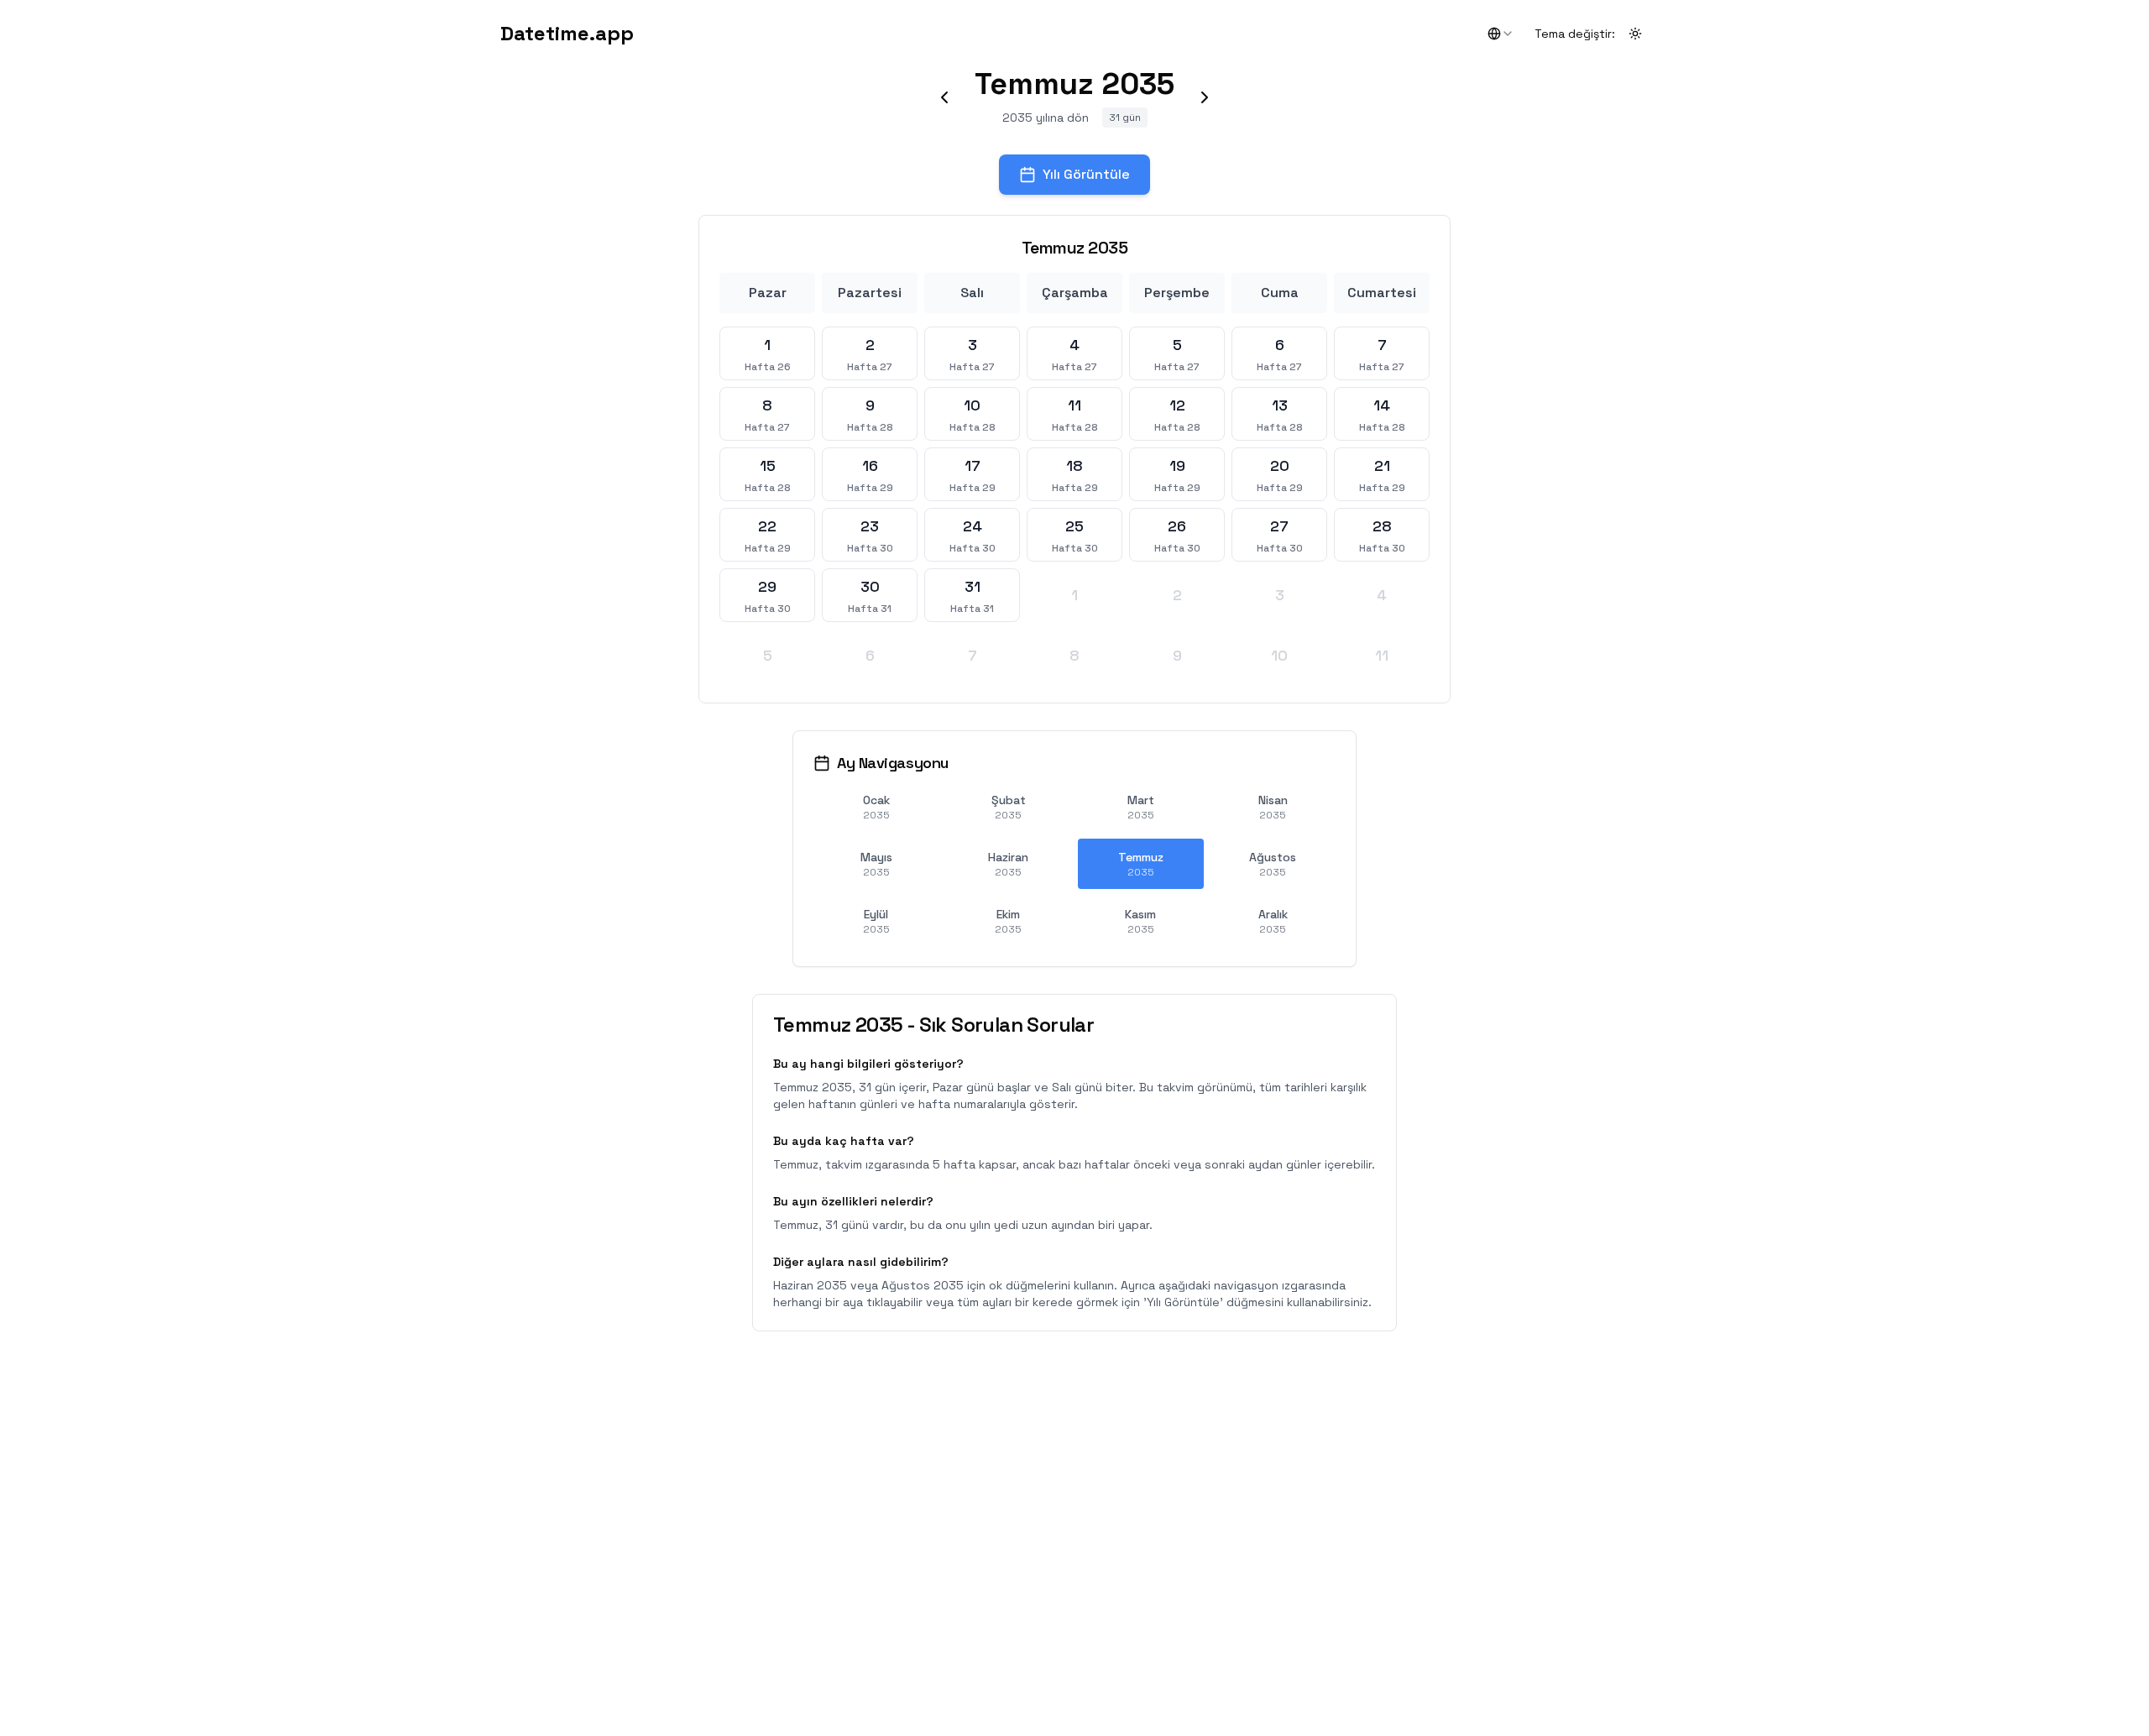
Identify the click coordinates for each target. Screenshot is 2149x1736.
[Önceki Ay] (944, 97)
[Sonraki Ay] (1205, 97)
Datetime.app (567, 33)
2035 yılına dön (1046, 118)
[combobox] (1501, 34)
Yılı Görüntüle (1086, 174)
